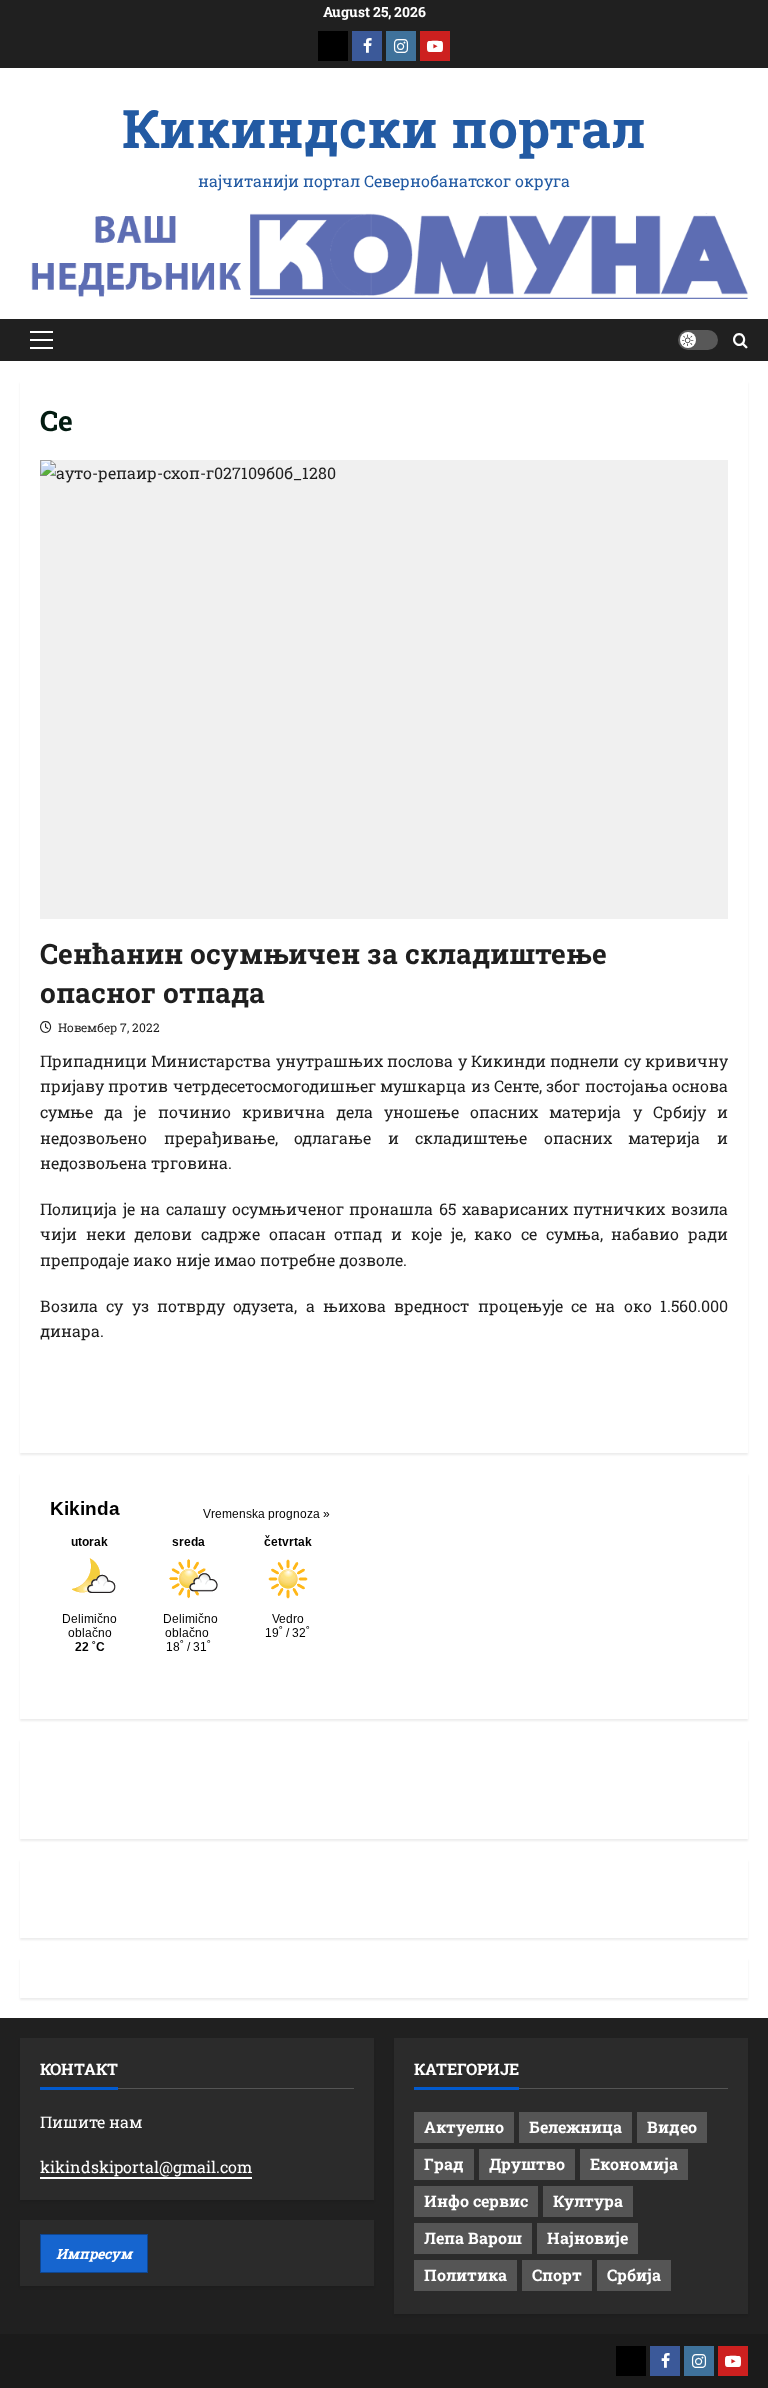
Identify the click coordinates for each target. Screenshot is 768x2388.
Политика (465, 2274)
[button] (41, 340)
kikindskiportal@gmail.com (146, 2166)
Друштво (527, 2163)
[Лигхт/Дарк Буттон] (698, 340)
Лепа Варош (473, 2237)
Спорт (557, 2274)
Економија (634, 2163)
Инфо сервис (476, 2200)
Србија (634, 2274)
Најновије (587, 2237)
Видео (672, 2126)
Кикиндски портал (384, 127)
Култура (588, 2200)
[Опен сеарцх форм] (740, 340)
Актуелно (464, 2126)
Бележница (575, 2126)
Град (444, 2163)
